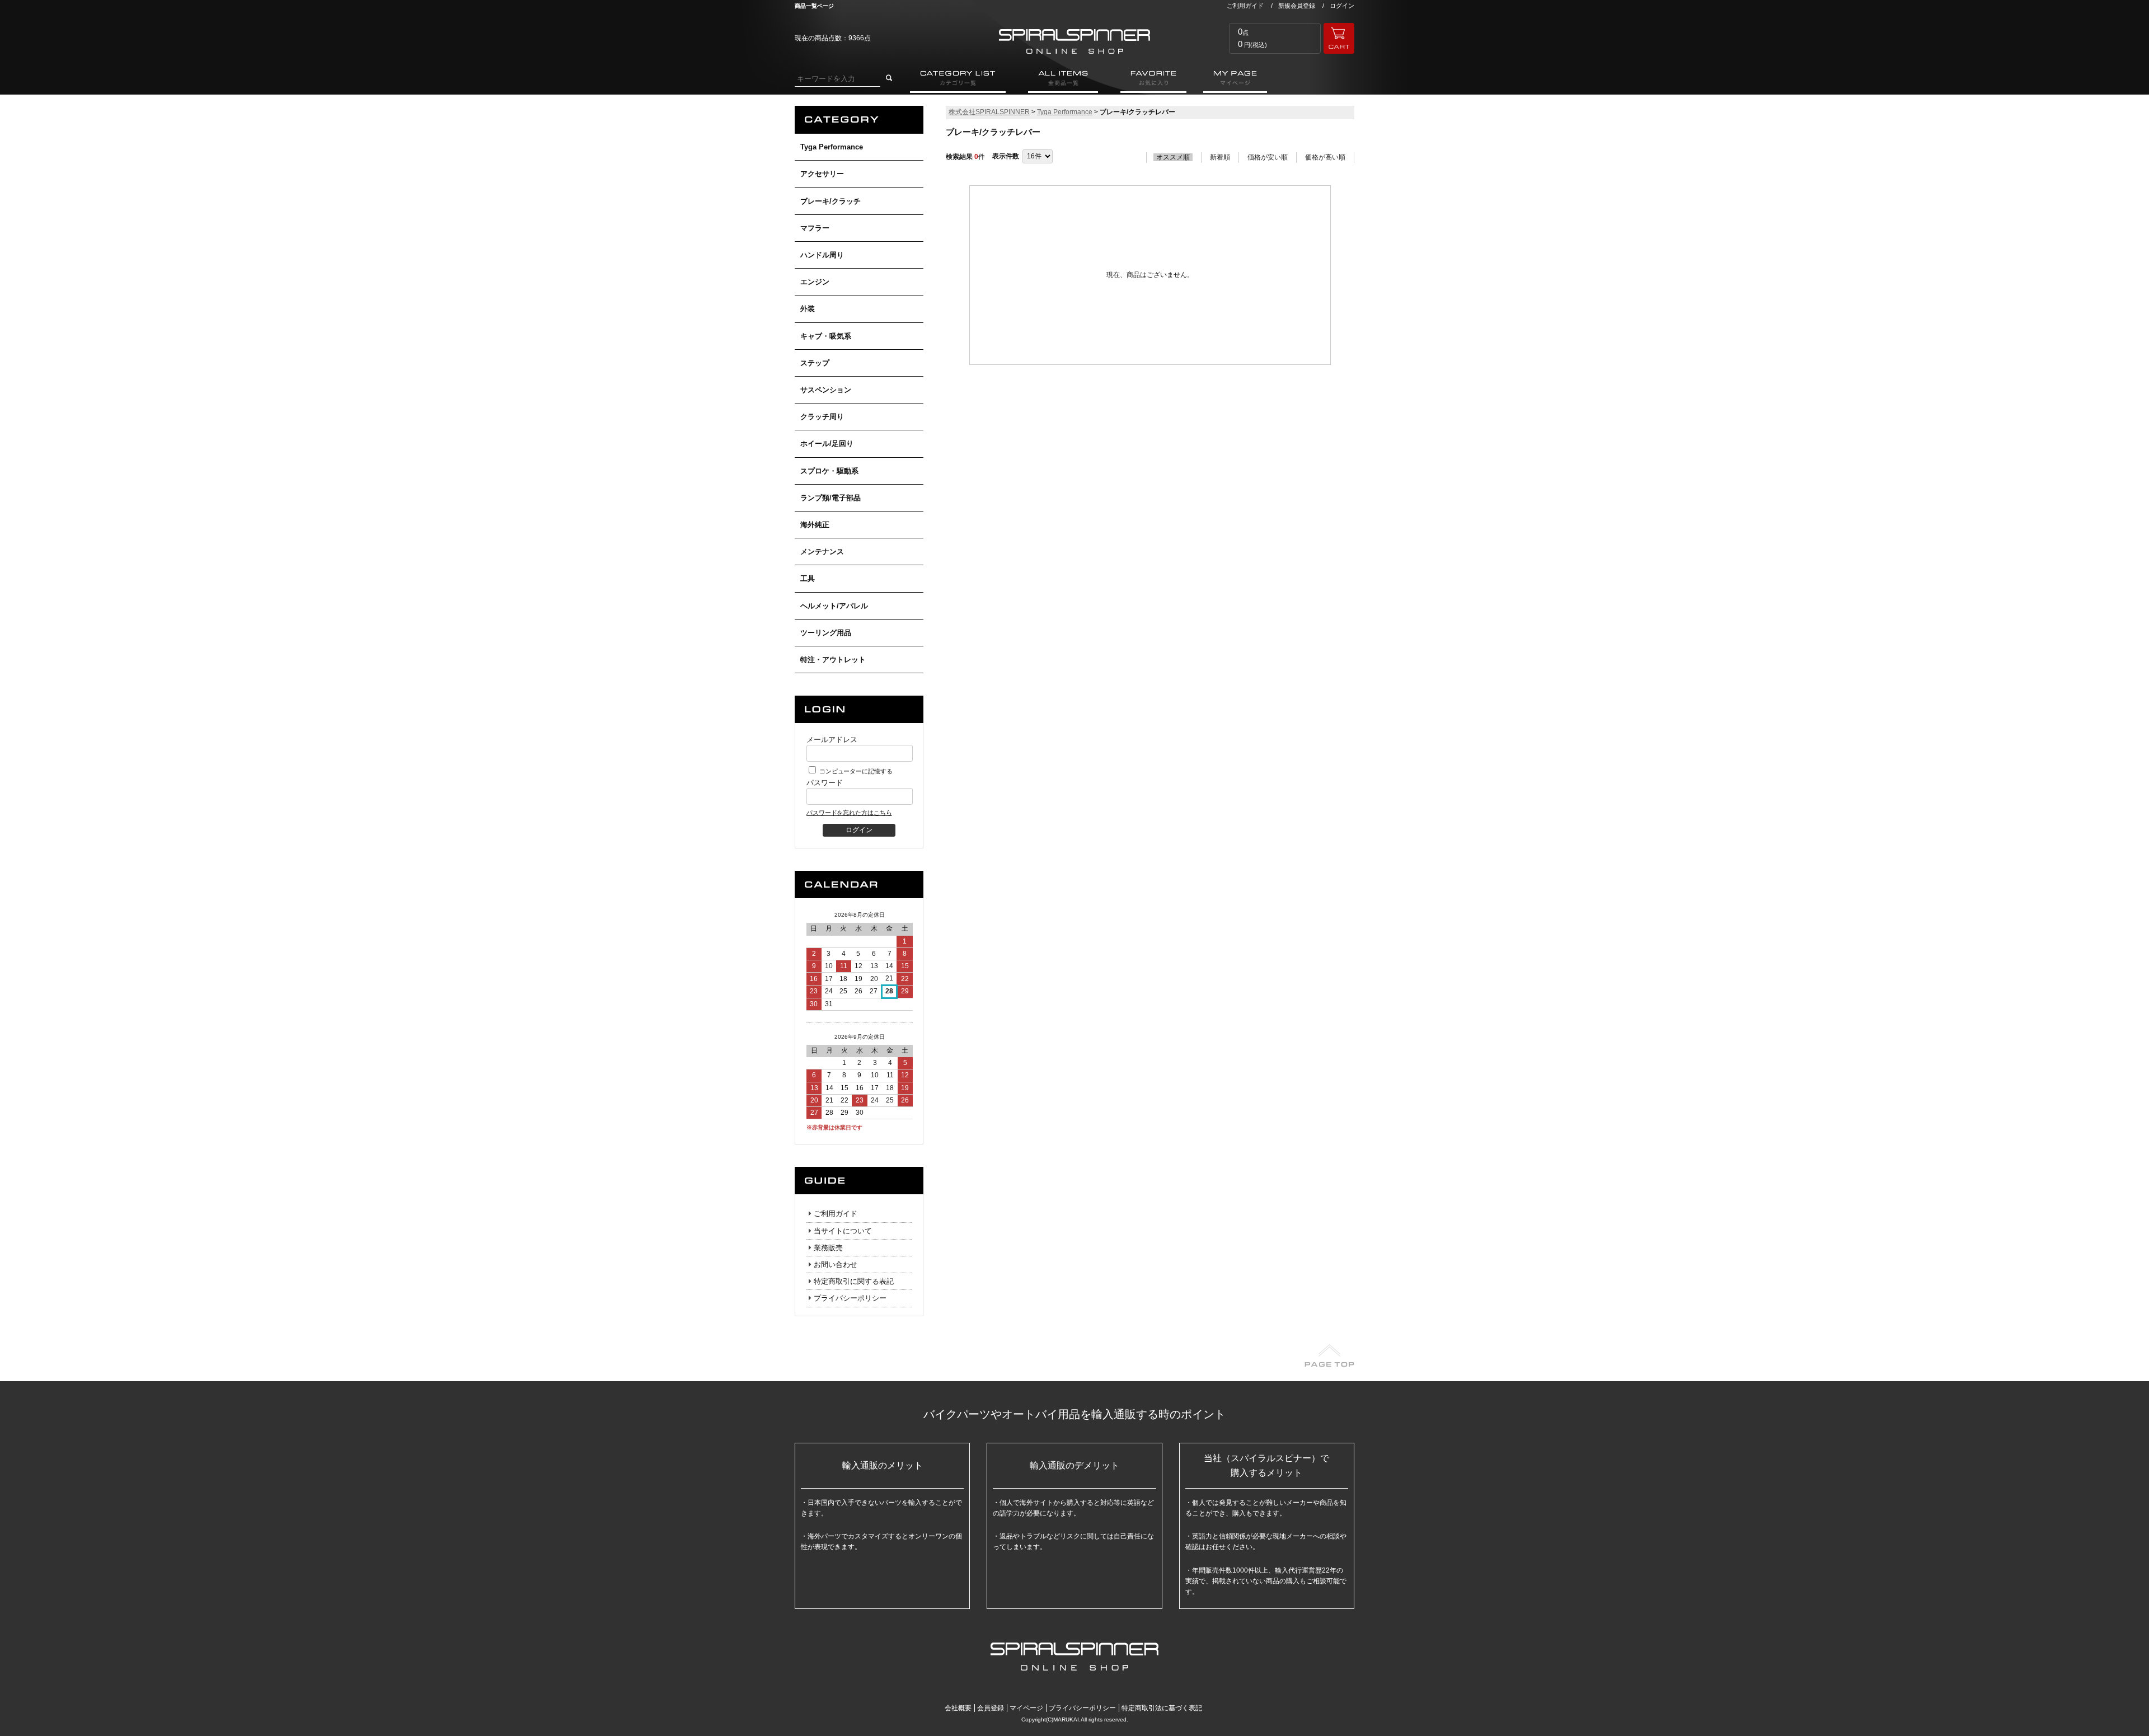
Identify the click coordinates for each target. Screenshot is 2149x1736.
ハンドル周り (822, 255)
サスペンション (826, 390)
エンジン (815, 282)
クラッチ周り (822, 417)
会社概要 (958, 1708)
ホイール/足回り (827, 444)
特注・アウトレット (833, 660)
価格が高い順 (1325, 157)
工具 (808, 578)
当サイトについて (843, 1231)
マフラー (815, 228)
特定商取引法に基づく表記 (1162, 1708)
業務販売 (828, 1248)
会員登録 (991, 1708)
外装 (808, 309)
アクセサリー (822, 174)
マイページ (1026, 1708)
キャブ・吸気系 (826, 336)
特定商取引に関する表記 (854, 1281)
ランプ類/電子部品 (830, 498)
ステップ (815, 363)
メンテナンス (822, 552)
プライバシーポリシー (850, 1298)
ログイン (1342, 6)
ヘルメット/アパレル (834, 606)
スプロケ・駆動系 (829, 471)
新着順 (1220, 157)
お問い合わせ (836, 1265)
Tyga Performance (832, 147)
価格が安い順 (1268, 157)
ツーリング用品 (826, 633)
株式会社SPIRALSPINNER (989, 112)
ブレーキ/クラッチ (830, 201)
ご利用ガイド (1245, 6)
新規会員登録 (1297, 6)
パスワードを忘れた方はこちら (849, 813)
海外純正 (815, 525)
